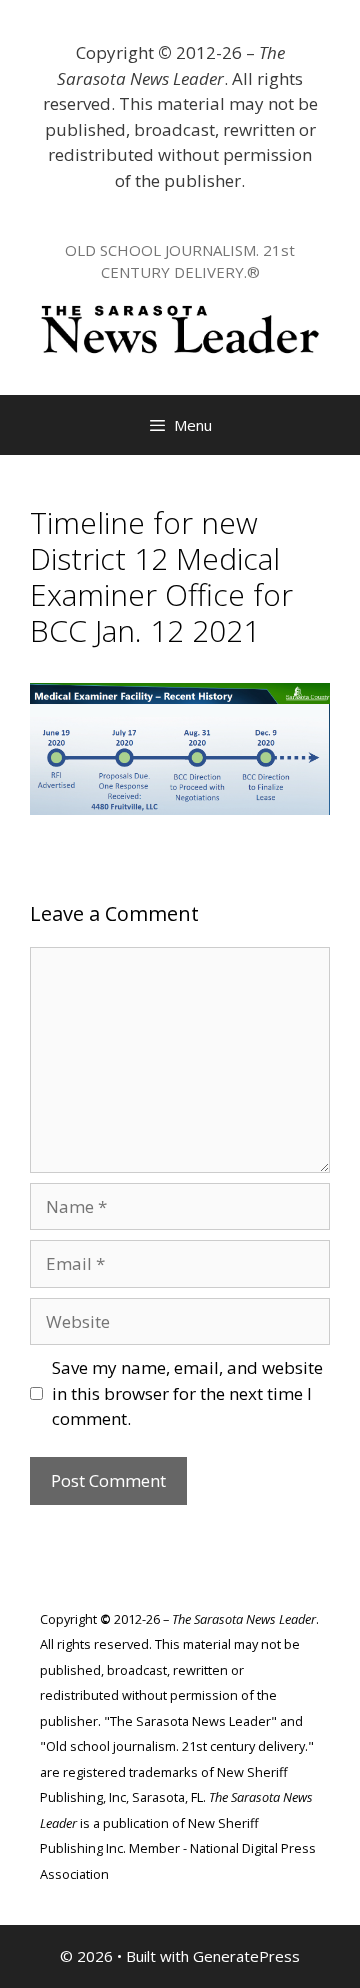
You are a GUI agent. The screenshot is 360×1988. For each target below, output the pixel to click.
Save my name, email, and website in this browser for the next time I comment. (187, 1393)
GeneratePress (246, 1956)
